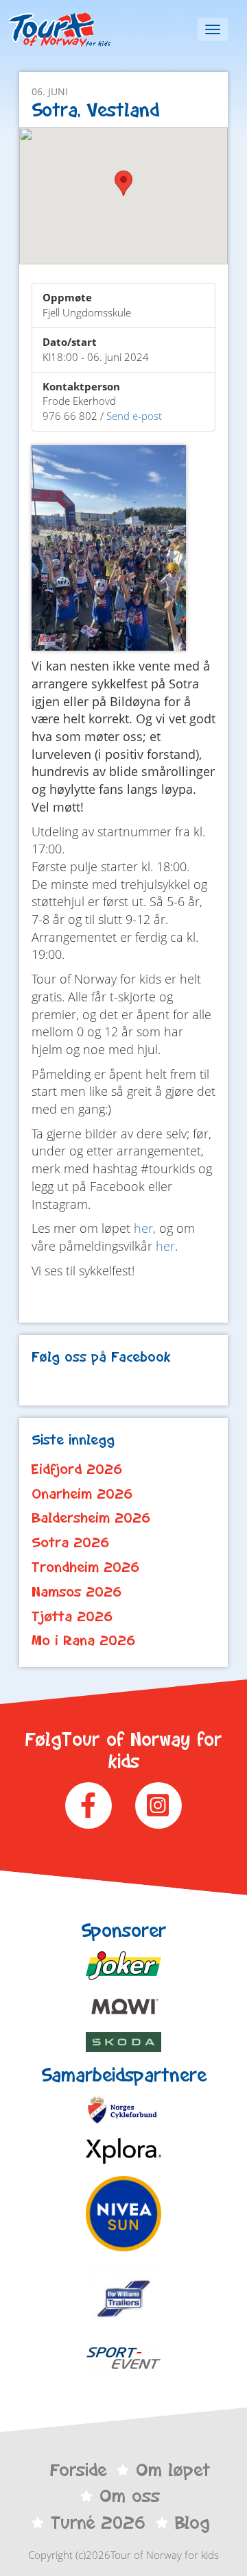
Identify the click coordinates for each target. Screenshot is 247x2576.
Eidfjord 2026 (77, 1469)
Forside (78, 2470)
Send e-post (134, 416)
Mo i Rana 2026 (84, 1640)
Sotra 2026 (71, 1542)
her (143, 1228)
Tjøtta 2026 (72, 1616)
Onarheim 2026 (82, 1494)
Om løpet (173, 2470)
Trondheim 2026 (86, 1567)
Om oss (130, 2496)
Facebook (89, 1805)
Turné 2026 (98, 2523)
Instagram (158, 1805)
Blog (192, 2523)
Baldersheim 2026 (91, 1518)
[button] (123, 183)
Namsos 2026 (77, 1592)
